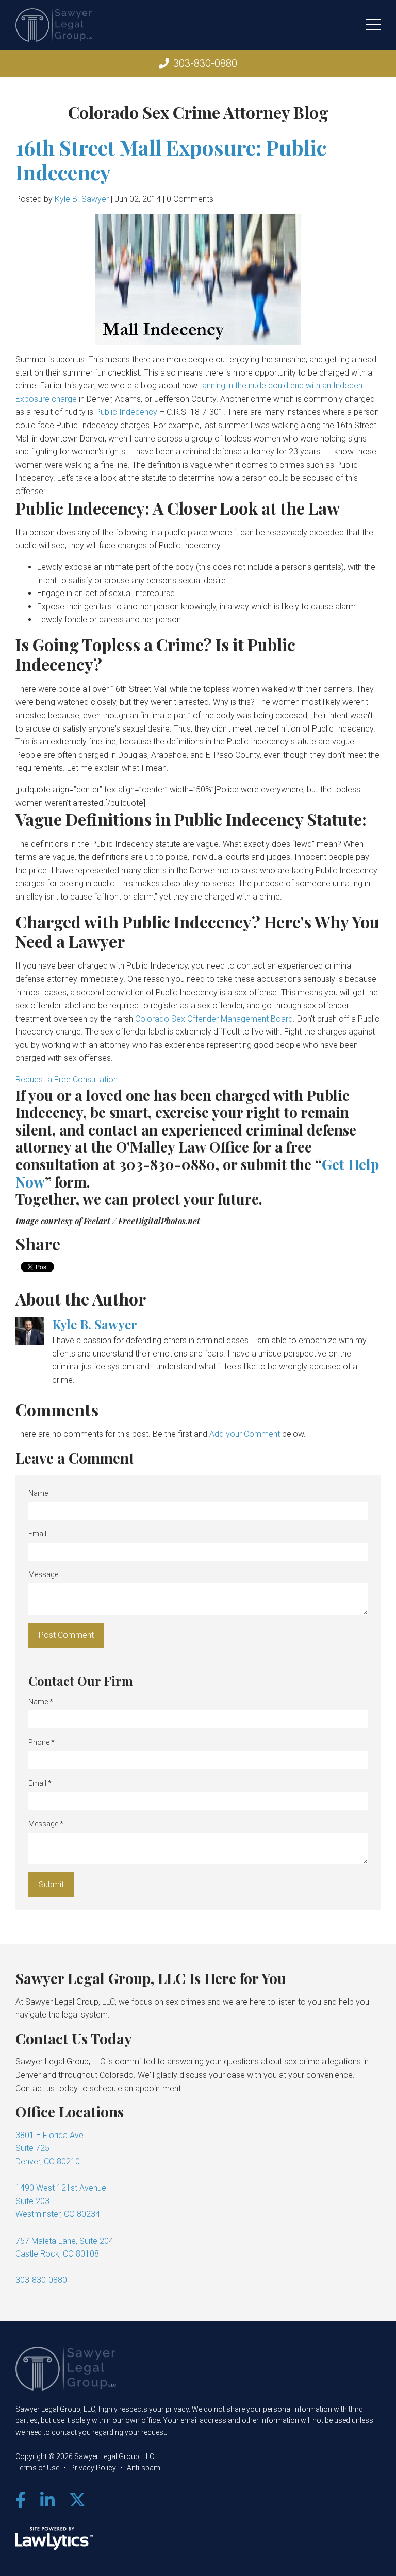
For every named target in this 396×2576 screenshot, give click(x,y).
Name (38, 1493)
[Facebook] (21, 2500)
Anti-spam (144, 2468)
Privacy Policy (93, 2468)
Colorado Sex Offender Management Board (214, 1019)
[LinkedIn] (47, 2500)
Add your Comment (245, 1434)
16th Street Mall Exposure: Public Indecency (171, 159)
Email (37, 1534)
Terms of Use (37, 2468)
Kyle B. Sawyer (82, 199)
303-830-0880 (205, 63)
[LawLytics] (54, 2538)
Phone (42, 1742)
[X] (77, 2500)
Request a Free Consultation (67, 1080)
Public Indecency (126, 412)
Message (43, 1574)
